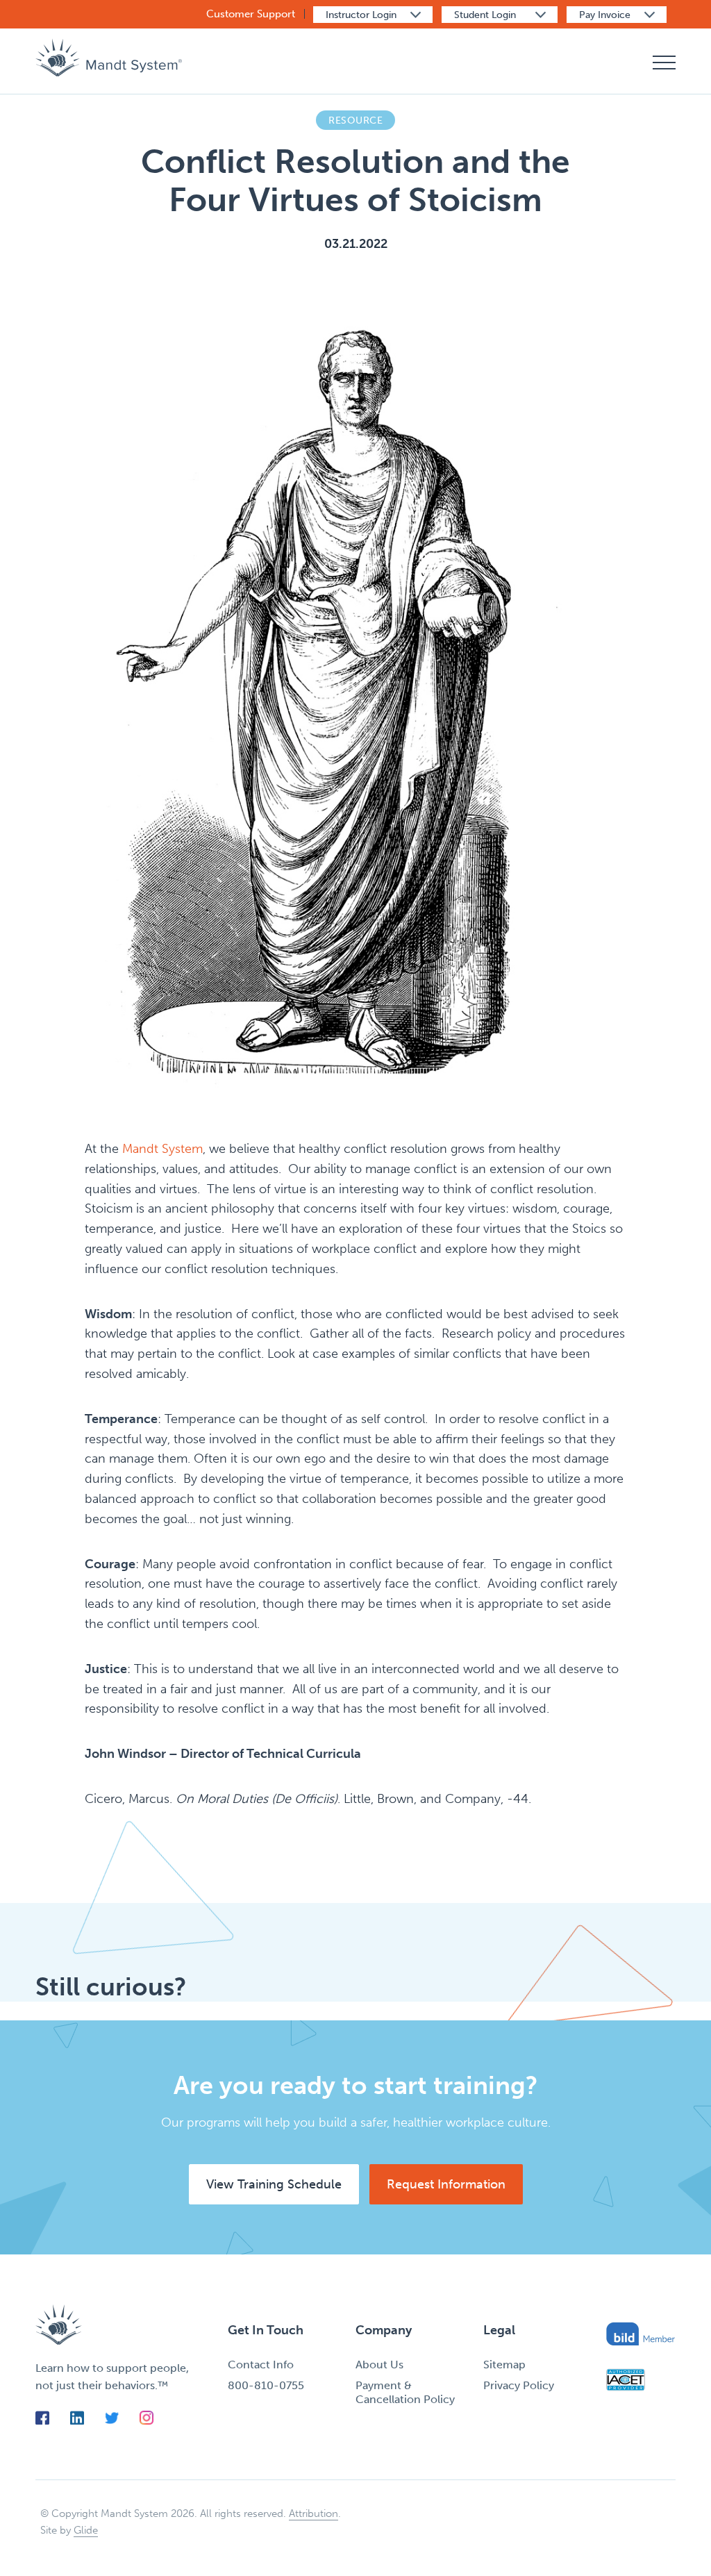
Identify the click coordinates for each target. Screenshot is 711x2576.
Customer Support (251, 14)
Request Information (446, 2184)
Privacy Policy (519, 2385)
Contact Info (261, 2365)
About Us (379, 2365)
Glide (86, 2530)
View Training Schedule (274, 2184)
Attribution (313, 2513)
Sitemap (504, 2365)
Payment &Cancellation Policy (405, 2392)
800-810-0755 (266, 2385)
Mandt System (162, 1149)
